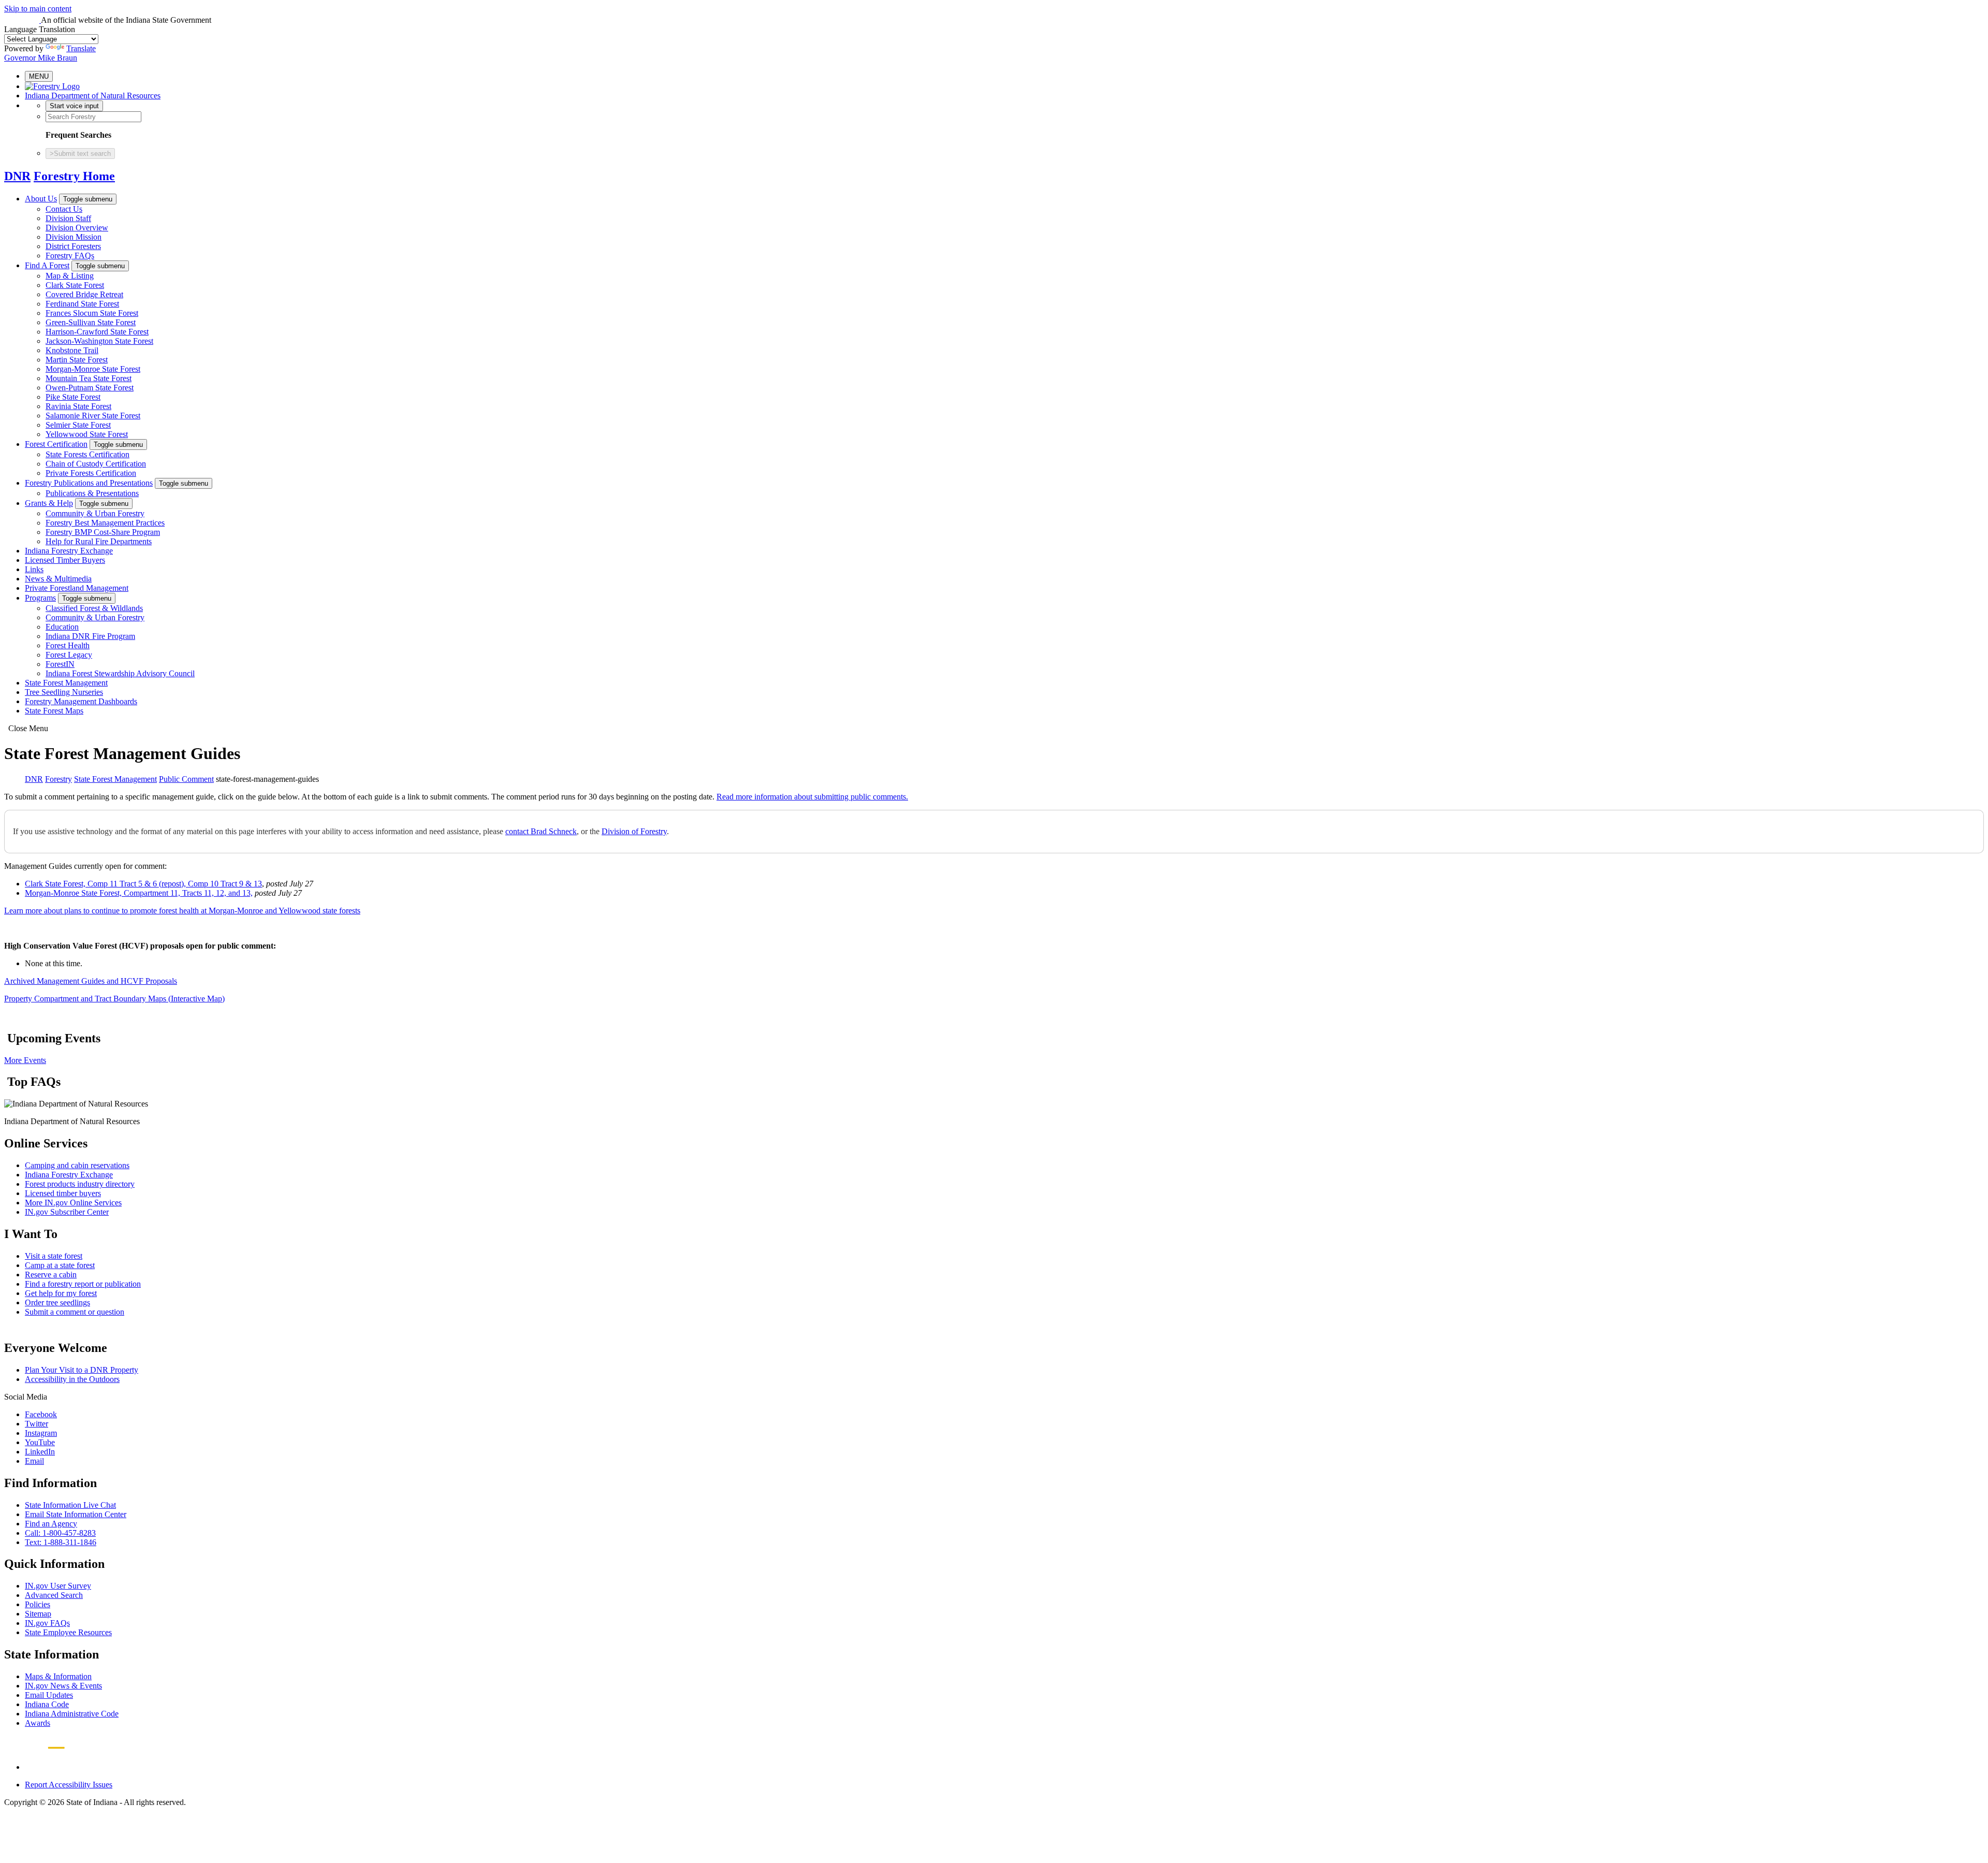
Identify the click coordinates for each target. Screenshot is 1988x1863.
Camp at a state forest (60, 1265)
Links (34, 569)
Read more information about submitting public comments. (812, 797)
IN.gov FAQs (47, 1623)
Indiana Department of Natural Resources (93, 96)
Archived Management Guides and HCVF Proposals (91, 981)
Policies (38, 1604)
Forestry (59, 779)
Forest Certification (56, 444)
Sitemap (38, 1614)
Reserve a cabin (51, 1275)
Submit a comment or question (75, 1312)
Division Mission (74, 237)
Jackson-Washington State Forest (99, 341)
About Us (41, 199)
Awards (38, 1723)
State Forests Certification (87, 454)
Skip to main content (38, 9)
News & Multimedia (58, 579)
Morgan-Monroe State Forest (93, 369)
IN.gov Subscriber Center (67, 1212)
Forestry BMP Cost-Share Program (103, 532)
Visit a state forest (54, 1256)
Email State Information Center (76, 1514)
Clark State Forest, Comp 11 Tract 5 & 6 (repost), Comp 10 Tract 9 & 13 (143, 884)
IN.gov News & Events (63, 1686)
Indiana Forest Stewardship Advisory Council (120, 673)
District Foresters (73, 246)
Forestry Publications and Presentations (89, 483)
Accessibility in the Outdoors (72, 1379)
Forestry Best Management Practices (105, 523)
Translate (81, 48)
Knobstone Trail (72, 350)
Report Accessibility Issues (69, 1785)
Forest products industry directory (80, 1184)
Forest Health (68, 645)
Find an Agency (51, 1524)
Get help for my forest (61, 1293)
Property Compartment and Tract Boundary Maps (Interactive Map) (114, 999)
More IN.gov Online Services (73, 1203)
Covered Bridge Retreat (84, 294)
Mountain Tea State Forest (89, 378)
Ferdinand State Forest (82, 304)
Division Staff (68, 218)
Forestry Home (74, 176)
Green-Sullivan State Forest (91, 322)
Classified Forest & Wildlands (94, 608)
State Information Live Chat (70, 1505)
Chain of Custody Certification (96, 464)
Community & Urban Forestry (95, 513)
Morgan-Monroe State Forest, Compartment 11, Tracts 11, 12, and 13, (139, 893)
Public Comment (186, 779)
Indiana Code (47, 1704)
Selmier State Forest (78, 425)
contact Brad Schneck (541, 831)
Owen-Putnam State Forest (90, 388)
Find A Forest (47, 265)
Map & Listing (70, 276)
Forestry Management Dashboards (81, 701)
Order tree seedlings (57, 1302)
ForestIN (60, 664)
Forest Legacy (69, 655)
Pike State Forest (73, 397)
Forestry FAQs (70, 256)
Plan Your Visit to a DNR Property (82, 1370)
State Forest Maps (54, 711)
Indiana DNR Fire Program (90, 636)
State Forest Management (66, 683)
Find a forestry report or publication (83, 1284)
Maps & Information (58, 1676)
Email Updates (49, 1695)
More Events (25, 1060)
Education (62, 627)
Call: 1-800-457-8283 (60, 1533)
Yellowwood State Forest (87, 434)
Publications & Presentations (92, 493)
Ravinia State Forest (78, 406)
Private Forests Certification (91, 473)
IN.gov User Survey (58, 1586)
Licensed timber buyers (63, 1193)
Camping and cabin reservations (77, 1165)
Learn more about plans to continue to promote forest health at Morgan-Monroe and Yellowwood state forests (182, 911)
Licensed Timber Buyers (65, 560)
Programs (40, 598)
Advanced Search (54, 1595)
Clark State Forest (75, 285)
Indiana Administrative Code (72, 1714)
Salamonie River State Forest (93, 416)
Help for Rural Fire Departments (99, 541)
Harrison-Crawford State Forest (97, 332)
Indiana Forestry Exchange (69, 551)
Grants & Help (49, 503)
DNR (17, 176)
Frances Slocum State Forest (92, 313)
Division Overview (77, 228)
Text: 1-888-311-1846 (61, 1542)
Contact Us (64, 209)
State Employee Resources (68, 1632)
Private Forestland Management (77, 588)
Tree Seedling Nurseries (64, 692)
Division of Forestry (634, 831)
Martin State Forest (77, 360)
